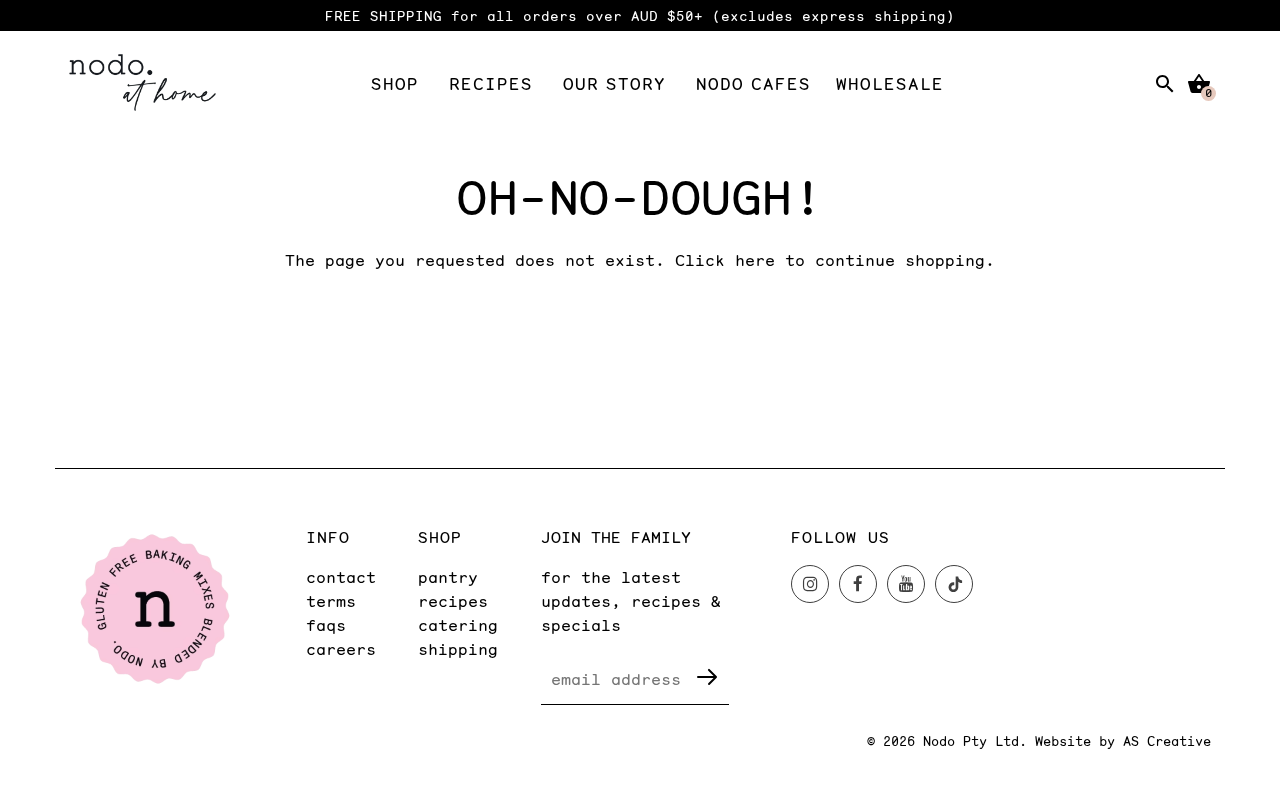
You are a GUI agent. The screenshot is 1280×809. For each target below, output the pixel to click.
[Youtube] (906, 584)
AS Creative (1167, 741)
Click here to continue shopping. (835, 259)
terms (331, 600)
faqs (326, 624)
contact (341, 576)
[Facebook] (858, 584)
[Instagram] (810, 584)
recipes (453, 600)
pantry (448, 576)
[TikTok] (954, 584)
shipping (458, 648)
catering (458, 624)
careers (341, 648)
